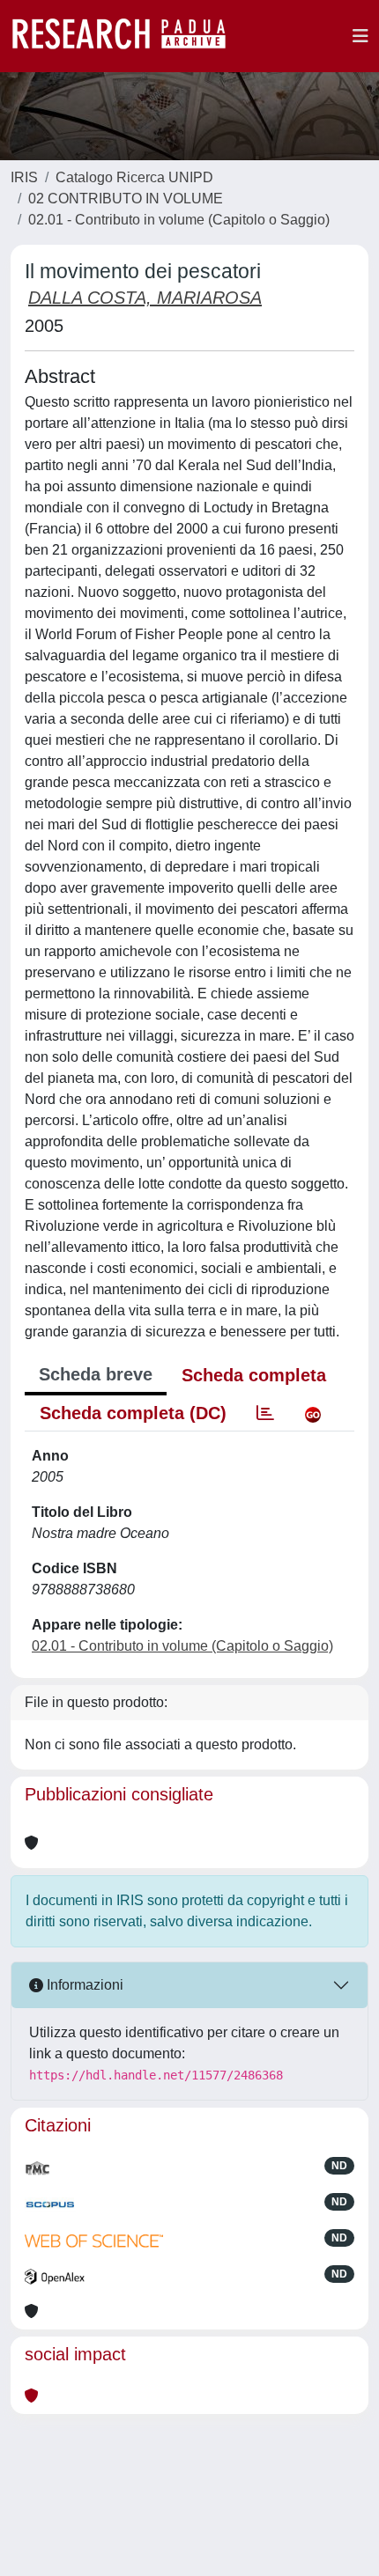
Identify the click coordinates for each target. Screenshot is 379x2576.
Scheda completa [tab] (254, 1375)
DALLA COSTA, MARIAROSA (145, 298)
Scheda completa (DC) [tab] (133, 1413)
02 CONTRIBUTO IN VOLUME (126, 199)
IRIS (24, 177)
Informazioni (83, 1985)
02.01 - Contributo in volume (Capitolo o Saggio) (179, 220)
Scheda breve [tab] (96, 1374)
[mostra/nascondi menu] (360, 36)
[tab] (265, 1413)
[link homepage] (128, 36)
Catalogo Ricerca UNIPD (134, 177)
